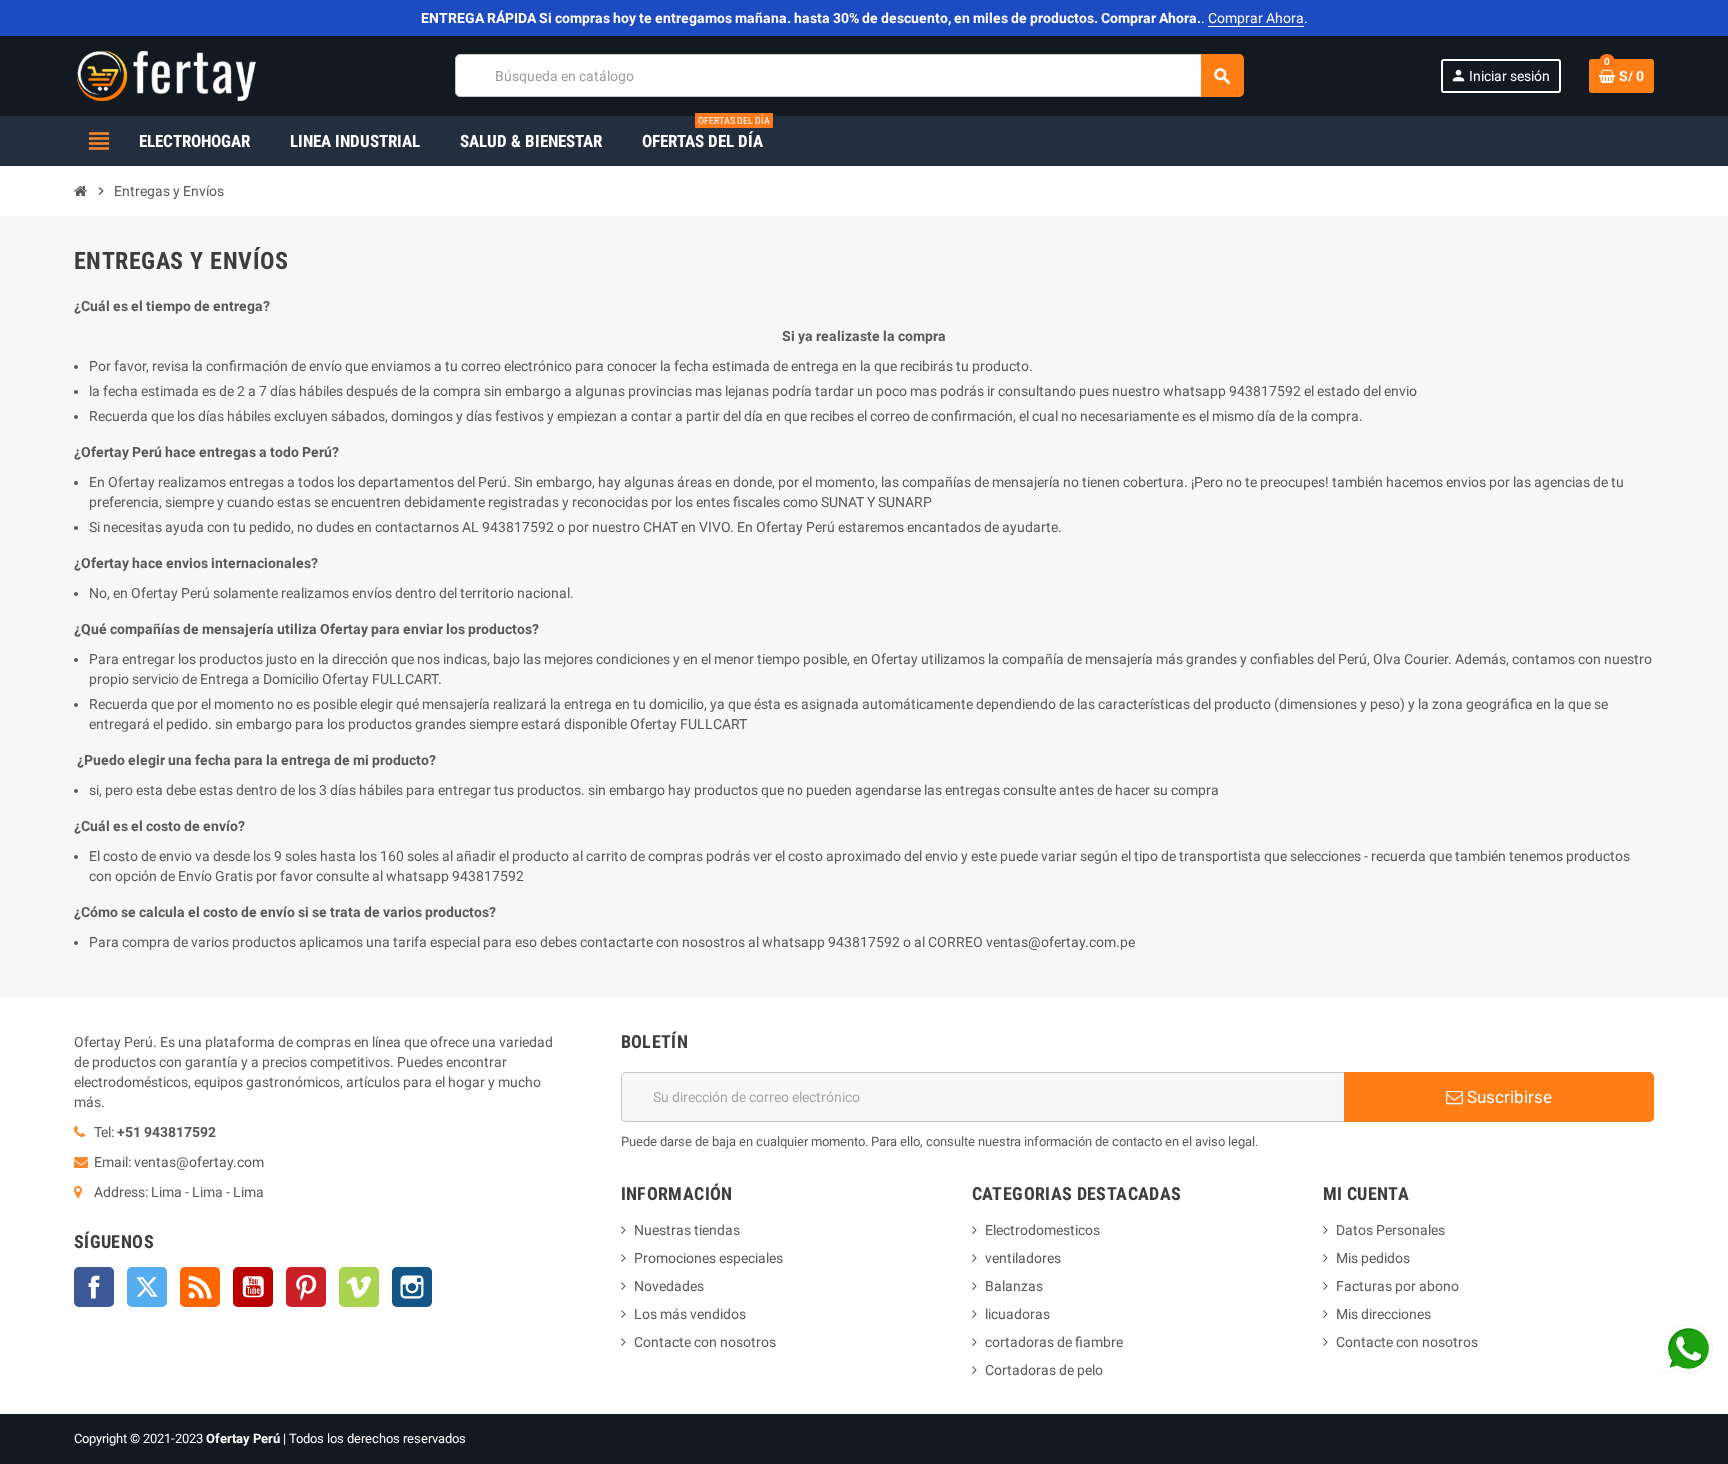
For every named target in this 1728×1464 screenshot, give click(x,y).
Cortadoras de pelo (1044, 1370)
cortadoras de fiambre (1054, 1342)
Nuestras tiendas (687, 1230)
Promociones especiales (708, 1258)
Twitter (147, 1287)
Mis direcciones (1383, 1314)
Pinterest (306, 1287)
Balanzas (1014, 1286)
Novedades (669, 1286)
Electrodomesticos (1042, 1230)
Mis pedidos (1373, 1258)
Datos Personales (1390, 1230)
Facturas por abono (1397, 1286)
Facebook (94, 1287)
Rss (200, 1287)
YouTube (253, 1287)
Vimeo (359, 1287)
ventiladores (1023, 1258)
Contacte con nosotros (705, 1342)
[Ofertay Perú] (166, 75)
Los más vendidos (690, 1314)
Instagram (412, 1287)
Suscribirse (1507, 1097)
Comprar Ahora (1256, 18)
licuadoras (1017, 1314)
